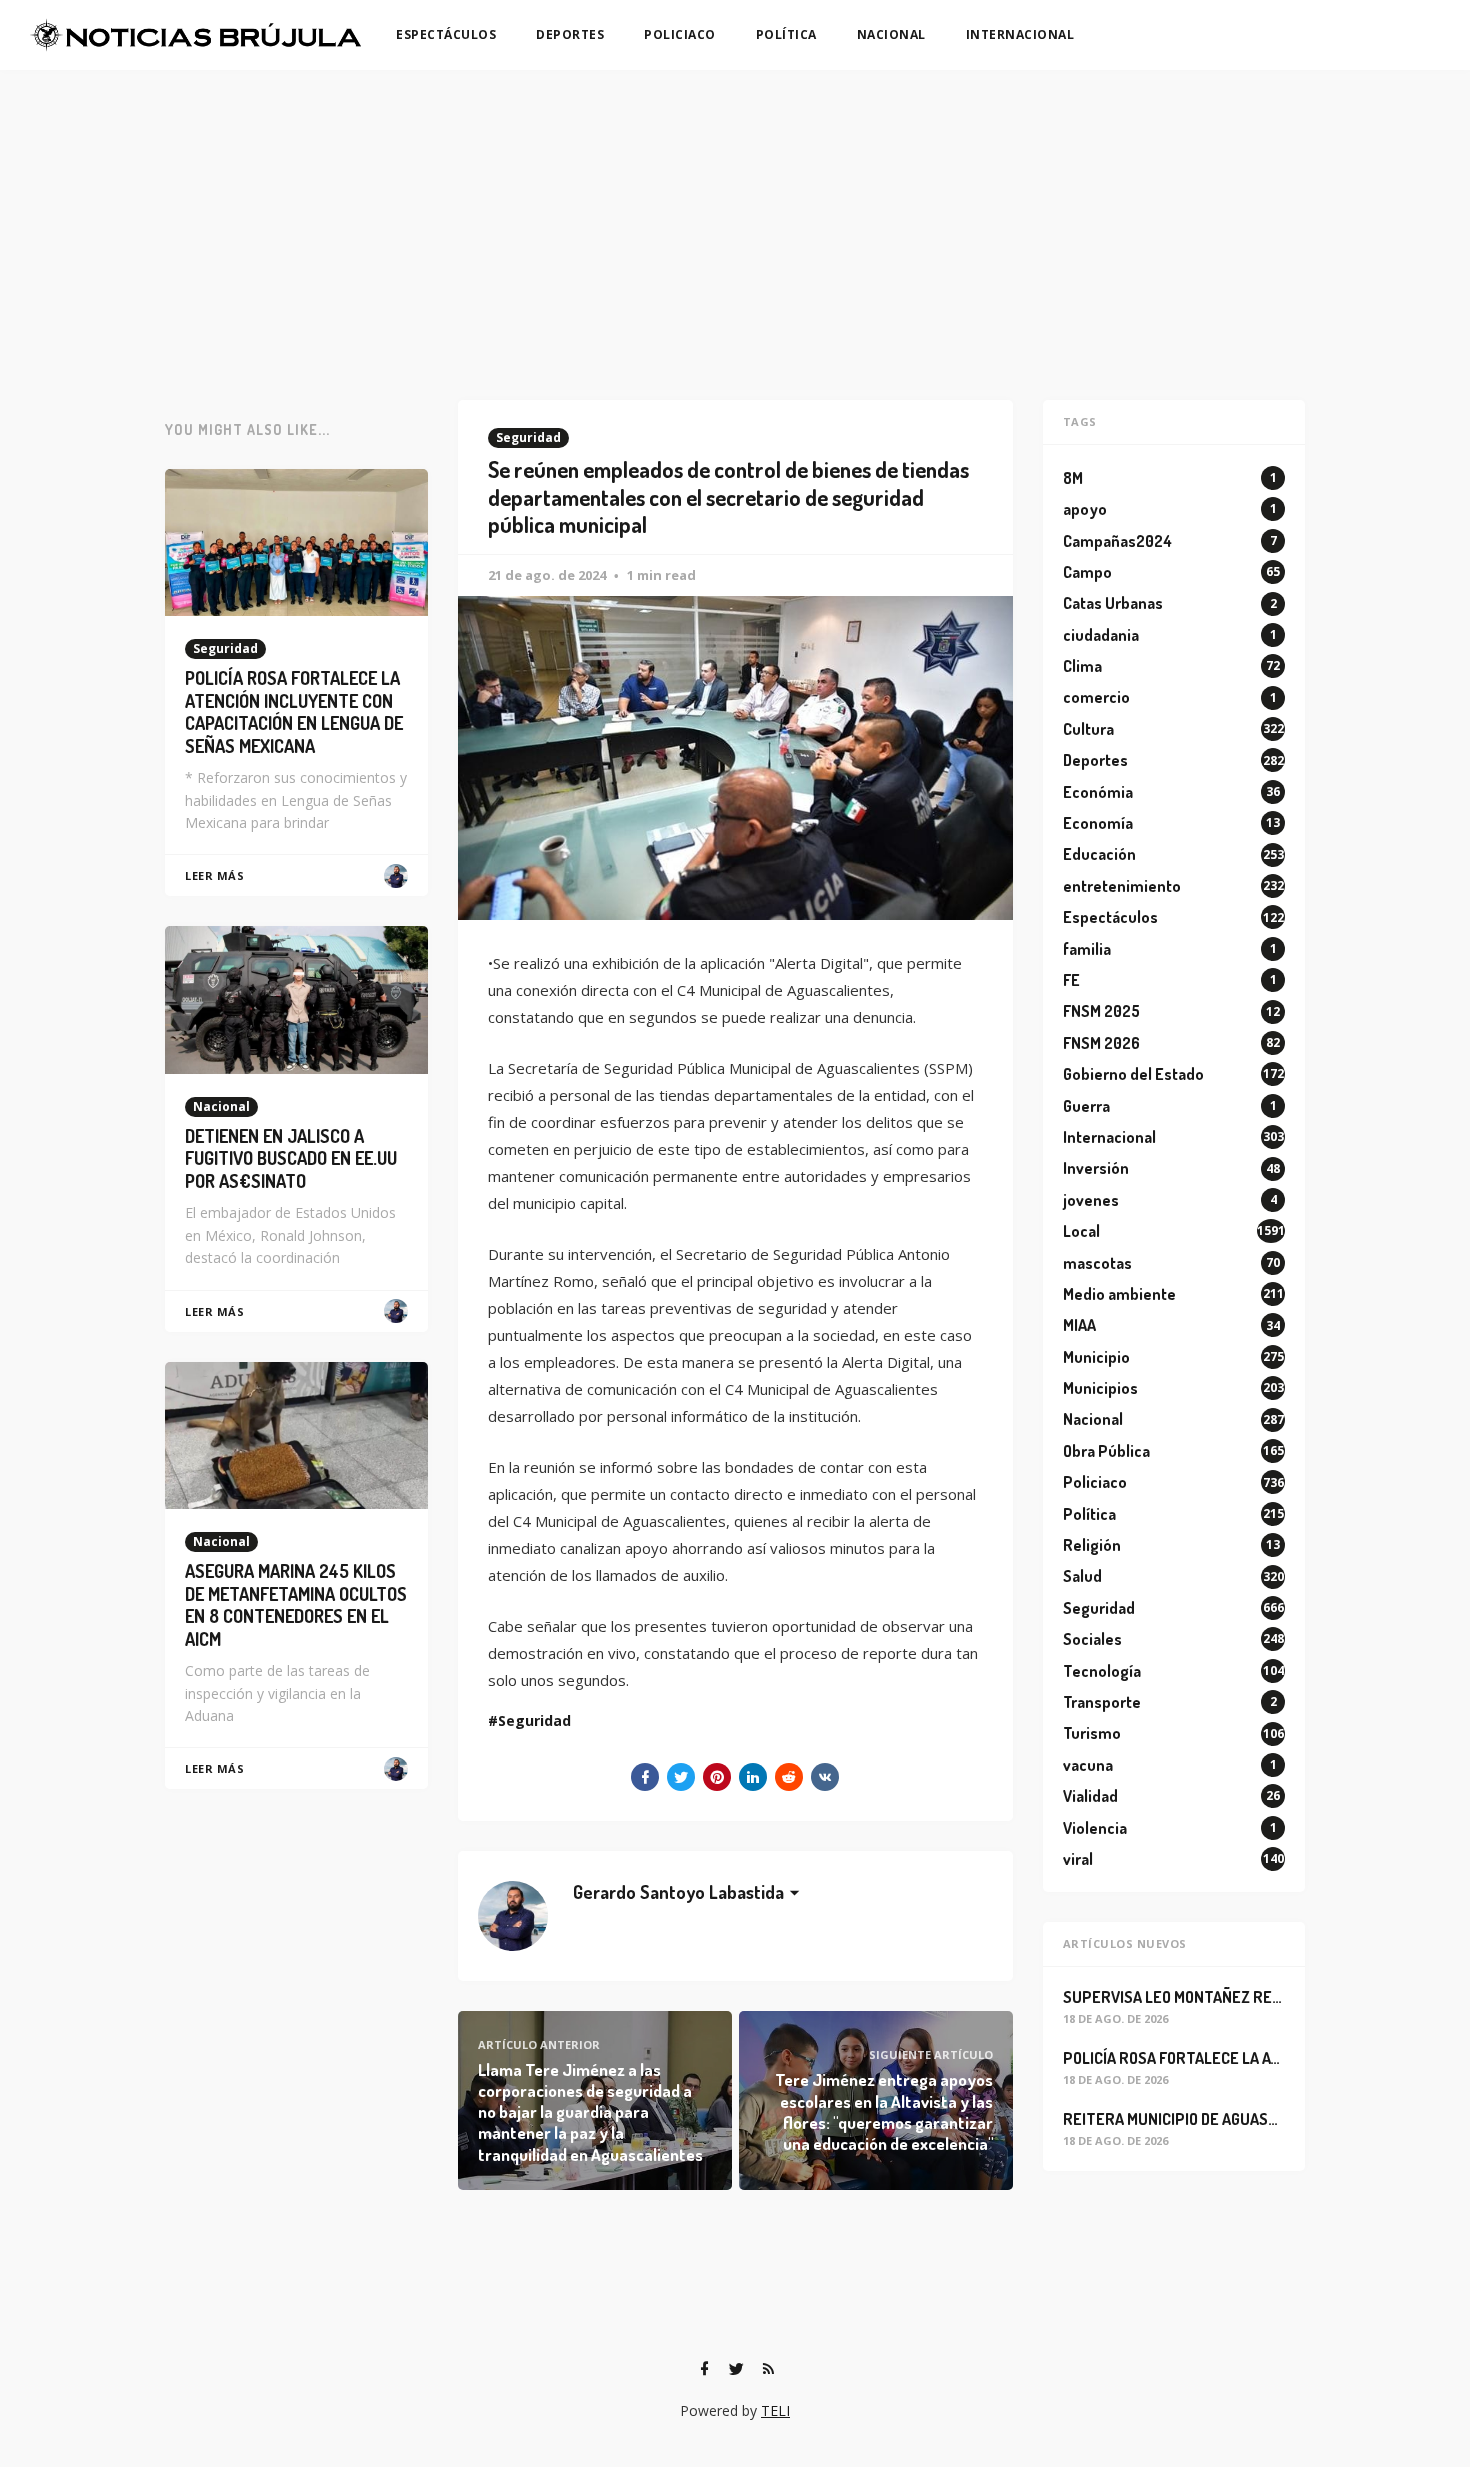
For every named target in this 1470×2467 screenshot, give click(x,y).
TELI (775, 2410)
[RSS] (768, 2369)
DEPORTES (570, 34)
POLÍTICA (786, 34)
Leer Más (214, 875)
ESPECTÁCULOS (446, 34)
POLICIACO (680, 34)
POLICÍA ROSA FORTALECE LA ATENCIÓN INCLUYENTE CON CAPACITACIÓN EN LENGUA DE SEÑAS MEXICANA (294, 712)
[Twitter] (736, 2369)
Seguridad (528, 437)
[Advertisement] (735, 220)
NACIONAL (891, 34)
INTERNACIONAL (1020, 34)
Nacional (221, 1106)
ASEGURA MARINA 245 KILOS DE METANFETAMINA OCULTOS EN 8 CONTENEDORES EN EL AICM (296, 1605)
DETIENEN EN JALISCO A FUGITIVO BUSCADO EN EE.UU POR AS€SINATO (291, 1158)
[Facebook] (704, 2369)
